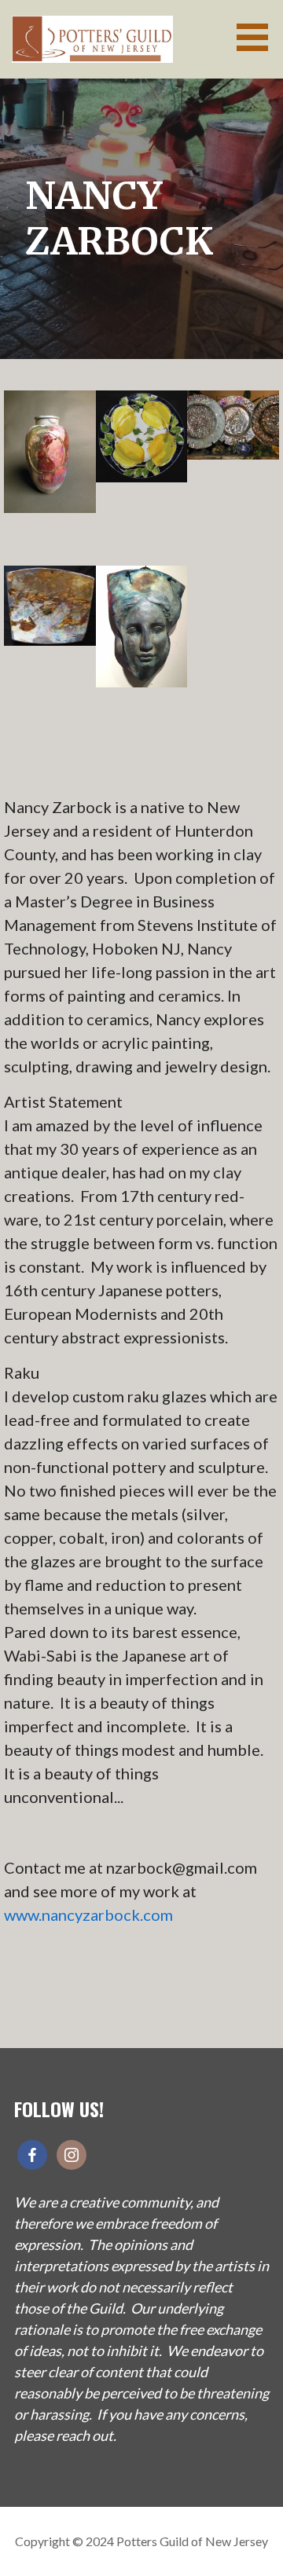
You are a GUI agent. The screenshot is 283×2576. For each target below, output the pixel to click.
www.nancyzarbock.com (88, 1915)
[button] (258, 37)
